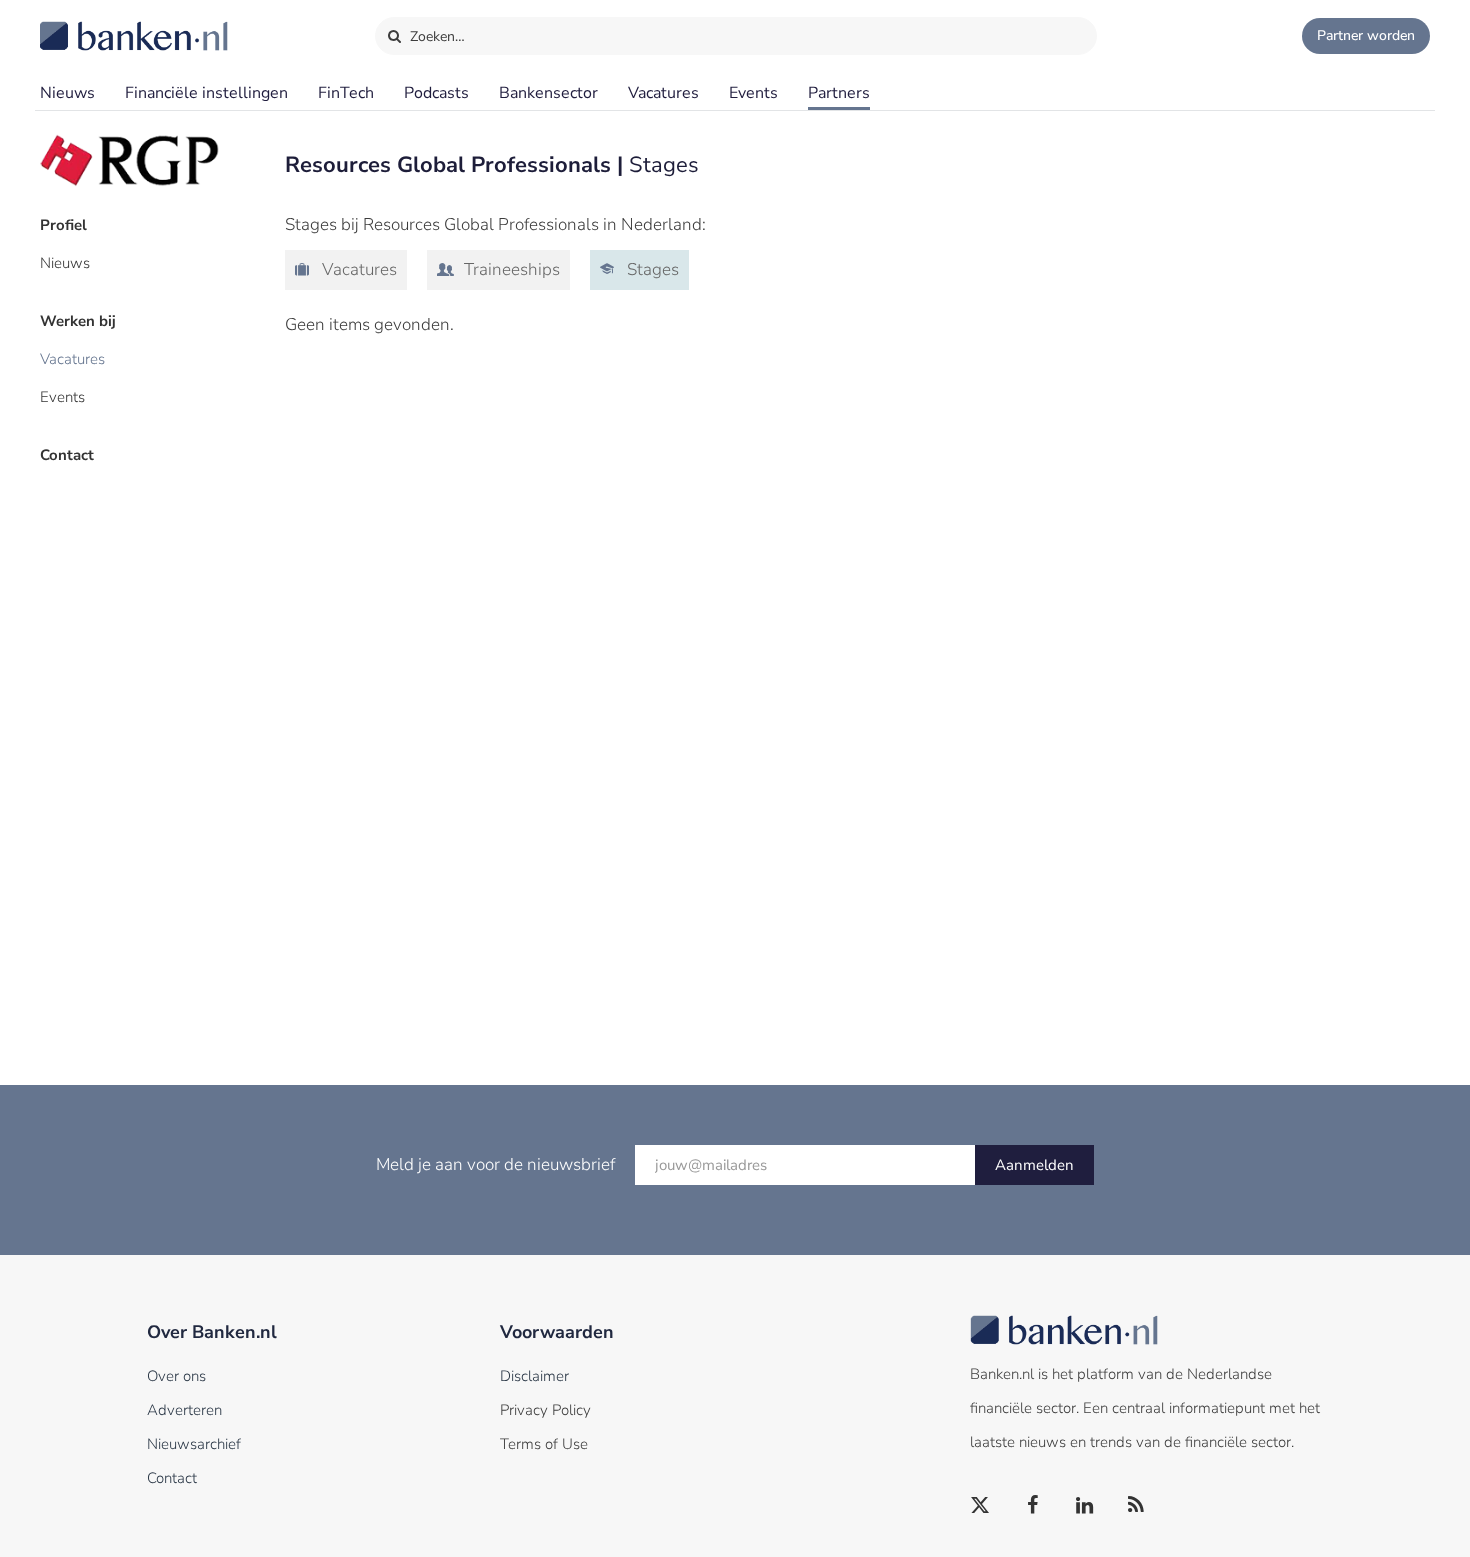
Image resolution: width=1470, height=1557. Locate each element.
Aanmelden (1034, 1165)
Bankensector (548, 93)
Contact (67, 455)
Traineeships (510, 269)
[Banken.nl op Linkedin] (1085, 1506)
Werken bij (78, 321)
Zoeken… (435, 36)
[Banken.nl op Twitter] (981, 1506)
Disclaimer (534, 1376)
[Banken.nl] (85, 23)
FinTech (346, 93)
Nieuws (67, 93)
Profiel (63, 225)
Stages (651, 269)
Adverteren (184, 1410)
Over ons (176, 1376)
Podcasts (436, 93)
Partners (839, 93)
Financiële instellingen (206, 93)
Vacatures (663, 93)
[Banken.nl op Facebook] (1033, 1506)
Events (753, 93)
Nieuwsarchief (194, 1444)
